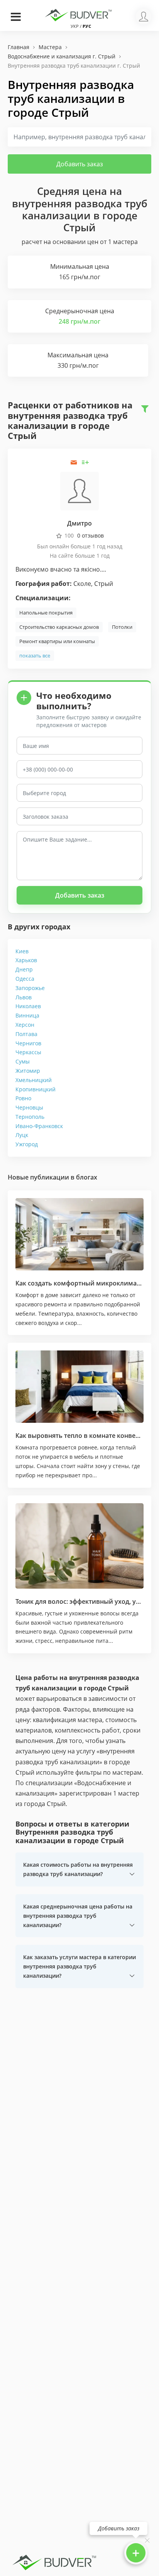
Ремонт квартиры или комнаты (57, 641)
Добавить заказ (80, 164)
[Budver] (79, 14)
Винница (27, 1015)
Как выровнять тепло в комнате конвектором (87, 1436)
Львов (24, 997)
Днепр (24, 969)
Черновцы (29, 1107)
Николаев (28, 1006)
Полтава (26, 1034)
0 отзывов (90, 535)
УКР (75, 26)
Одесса (25, 979)
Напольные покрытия (46, 613)
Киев (22, 951)
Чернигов (28, 1043)
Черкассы (28, 1052)
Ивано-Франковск (39, 1126)
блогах (87, 1177)
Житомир (28, 1071)
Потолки (122, 627)
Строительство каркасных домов (59, 627)
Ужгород (27, 1144)
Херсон (25, 1025)
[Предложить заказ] (85, 462)
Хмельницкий (34, 1080)
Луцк (22, 1135)
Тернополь (30, 1117)
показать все (35, 656)
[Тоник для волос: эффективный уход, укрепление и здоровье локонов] (79, 1546)
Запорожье (30, 988)
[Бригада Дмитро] (79, 491)
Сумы (23, 1061)
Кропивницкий (36, 1089)
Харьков (26, 960)
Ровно (23, 1098)
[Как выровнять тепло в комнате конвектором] (79, 1387)
